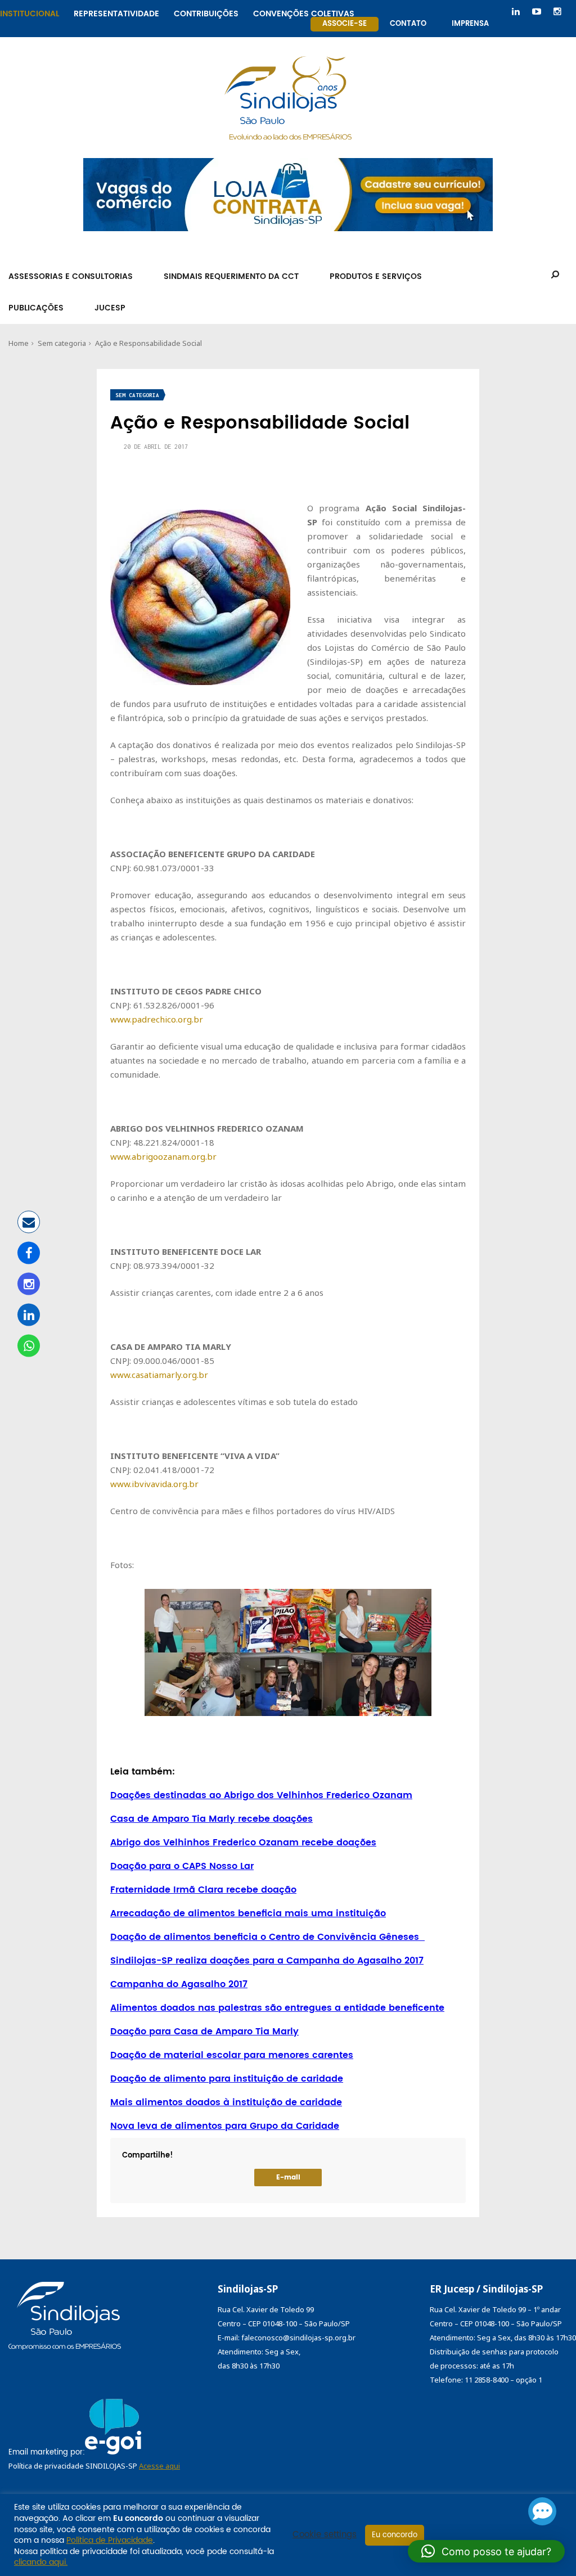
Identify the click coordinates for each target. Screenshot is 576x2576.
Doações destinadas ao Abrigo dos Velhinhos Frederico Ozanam (261, 1795)
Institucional (30, 12)
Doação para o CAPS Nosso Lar (182, 1866)
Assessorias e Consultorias (71, 276)
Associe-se (345, 24)
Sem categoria (62, 343)
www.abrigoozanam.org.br (163, 1156)
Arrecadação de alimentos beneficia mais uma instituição (248, 1913)
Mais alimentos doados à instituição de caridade (226, 2102)
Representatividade (116, 12)
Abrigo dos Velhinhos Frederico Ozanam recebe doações (243, 1843)
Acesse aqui (159, 2466)
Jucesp (110, 308)
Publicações (36, 308)
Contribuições (206, 12)
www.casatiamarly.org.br (159, 1375)
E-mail (288, 2178)
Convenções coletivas (304, 12)
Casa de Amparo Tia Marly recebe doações (211, 1819)
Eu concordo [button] (395, 2535)
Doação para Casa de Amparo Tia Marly (204, 2032)
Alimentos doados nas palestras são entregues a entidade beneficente (277, 2008)
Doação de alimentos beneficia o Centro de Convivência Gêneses (267, 1937)
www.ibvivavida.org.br (154, 1484)
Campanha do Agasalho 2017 (179, 1984)
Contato (408, 24)
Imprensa (470, 24)
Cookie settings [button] (325, 2535)
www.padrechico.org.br (157, 1019)
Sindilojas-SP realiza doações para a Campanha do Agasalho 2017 (267, 1961)
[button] (486, 2551)
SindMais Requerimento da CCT (231, 276)
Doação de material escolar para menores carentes (232, 2055)
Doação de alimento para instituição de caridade (227, 2079)
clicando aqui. (41, 2562)
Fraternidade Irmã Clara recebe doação (203, 1890)
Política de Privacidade (110, 2540)
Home (19, 343)
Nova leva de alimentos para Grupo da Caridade (225, 2126)
